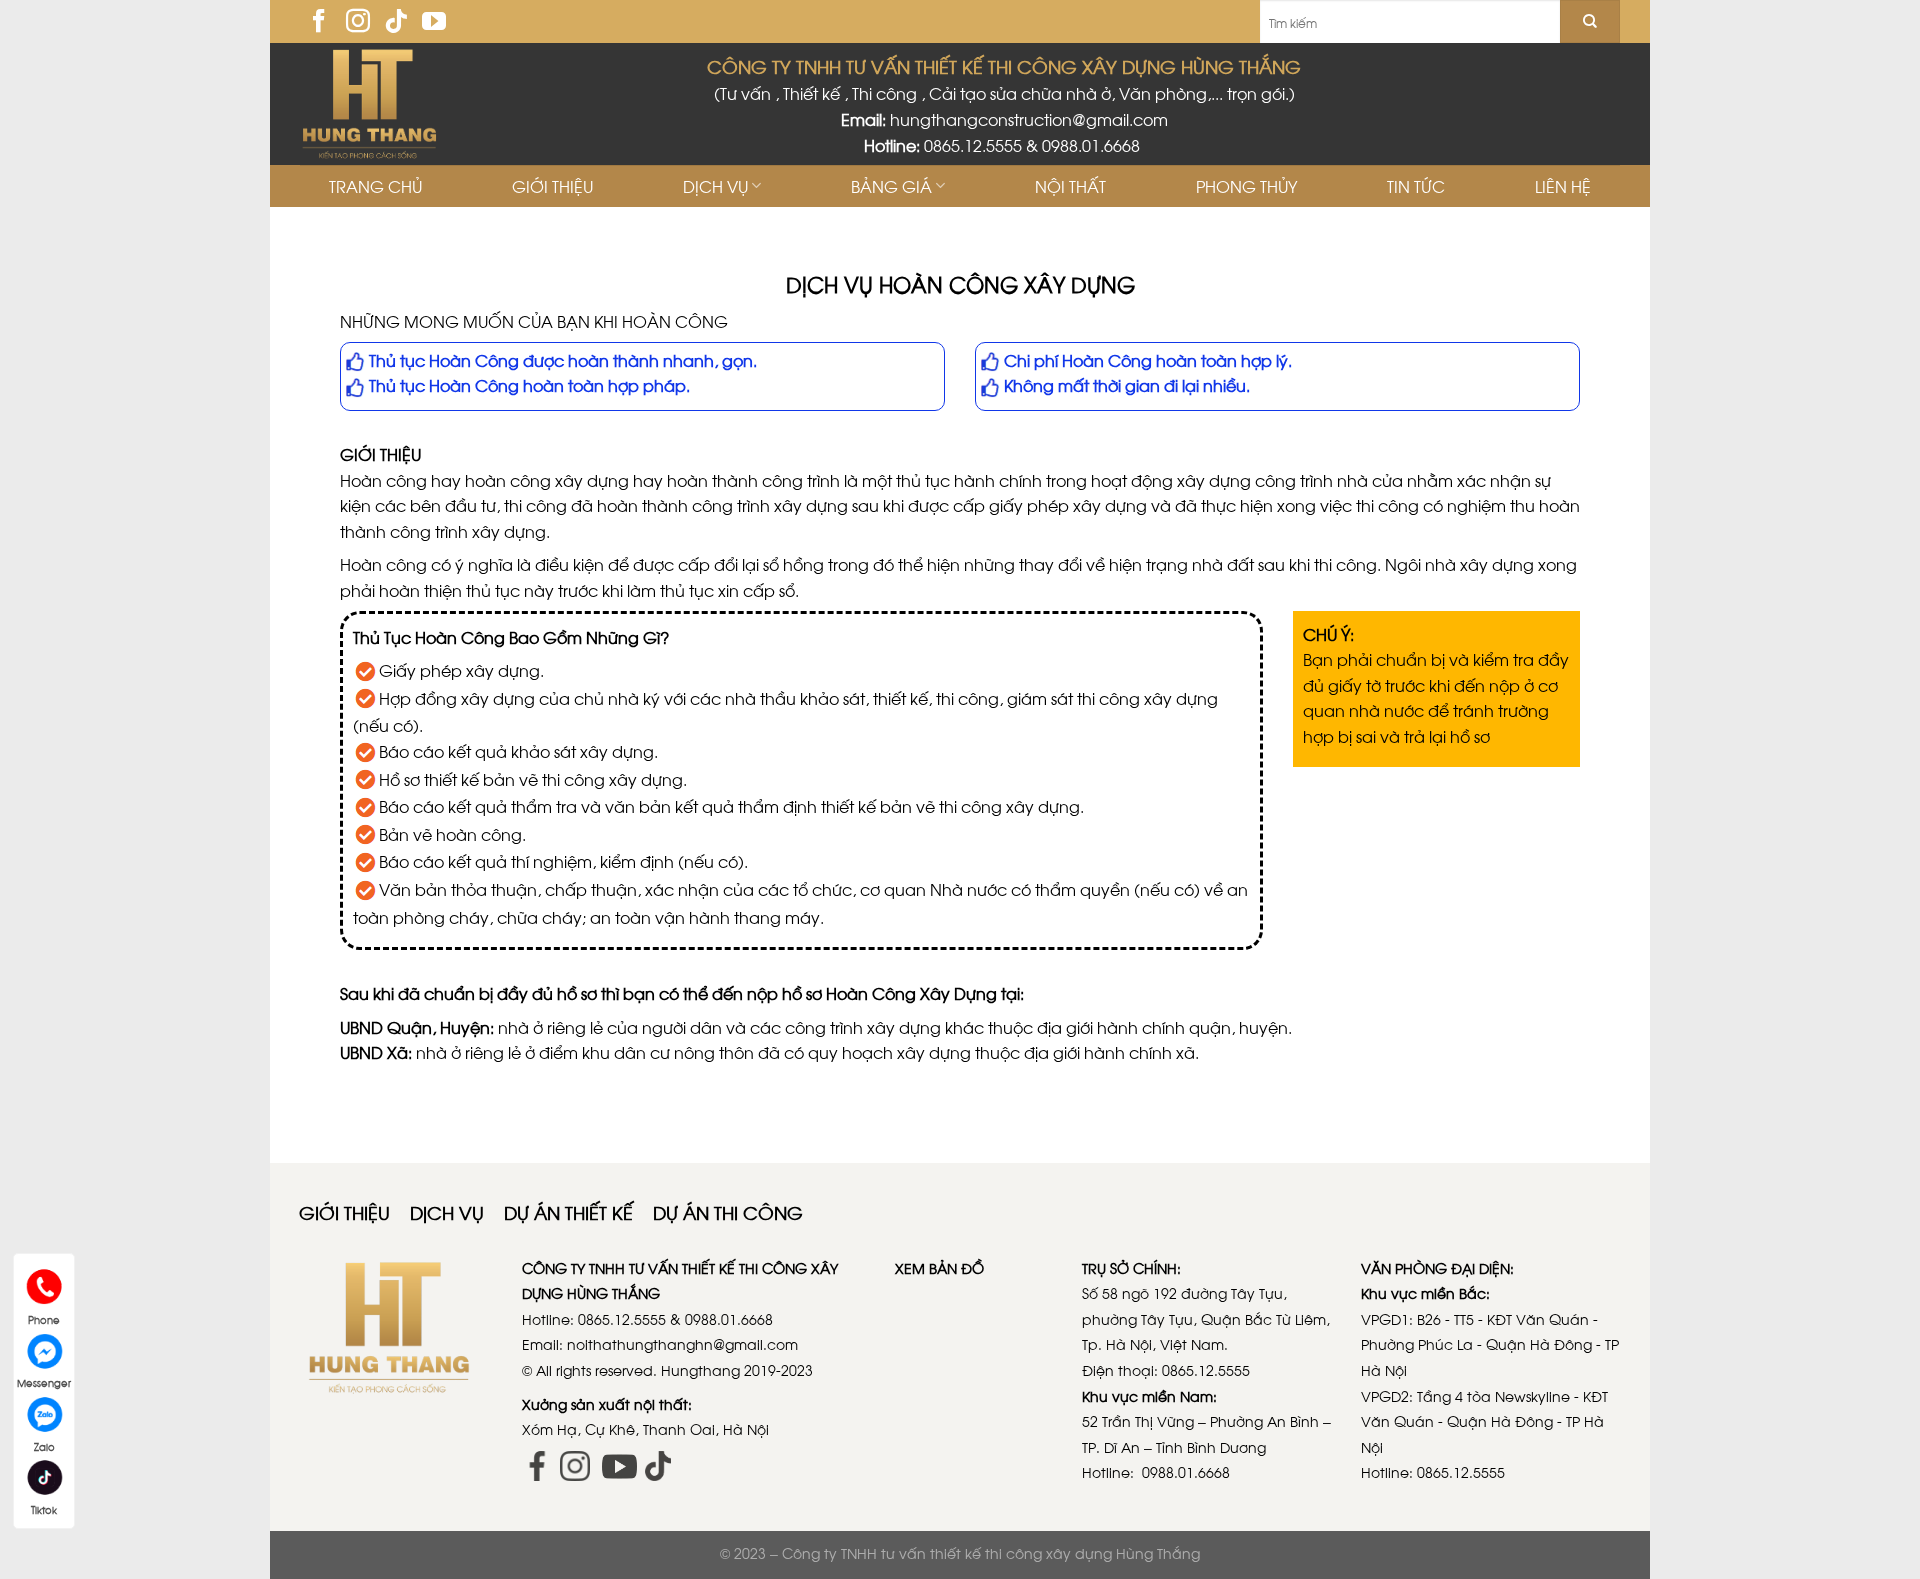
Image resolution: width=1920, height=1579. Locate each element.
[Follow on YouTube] (434, 22)
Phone (44, 1315)
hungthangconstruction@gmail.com (1029, 118)
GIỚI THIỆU (552, 185)
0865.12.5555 (973, 144)
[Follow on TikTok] (396, 22)
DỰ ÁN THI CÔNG (728, 1211)
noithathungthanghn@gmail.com (682, 1343)
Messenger (44, 1378)
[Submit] (1590, 21)
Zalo (44, 1442)
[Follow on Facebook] (319, 22)
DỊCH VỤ (715, 185)
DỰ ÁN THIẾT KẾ (571, 1211)
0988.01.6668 (1093, 144)
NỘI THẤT (1070, 185)
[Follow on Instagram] (358, 22)
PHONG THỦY (1246, 185)
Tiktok (44, 1505)
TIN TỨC (1416, 185)
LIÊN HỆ (1563, 185)
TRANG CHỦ (375, 185)
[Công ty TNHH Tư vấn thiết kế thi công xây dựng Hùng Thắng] (376, 104)
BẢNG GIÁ (891, 185)
